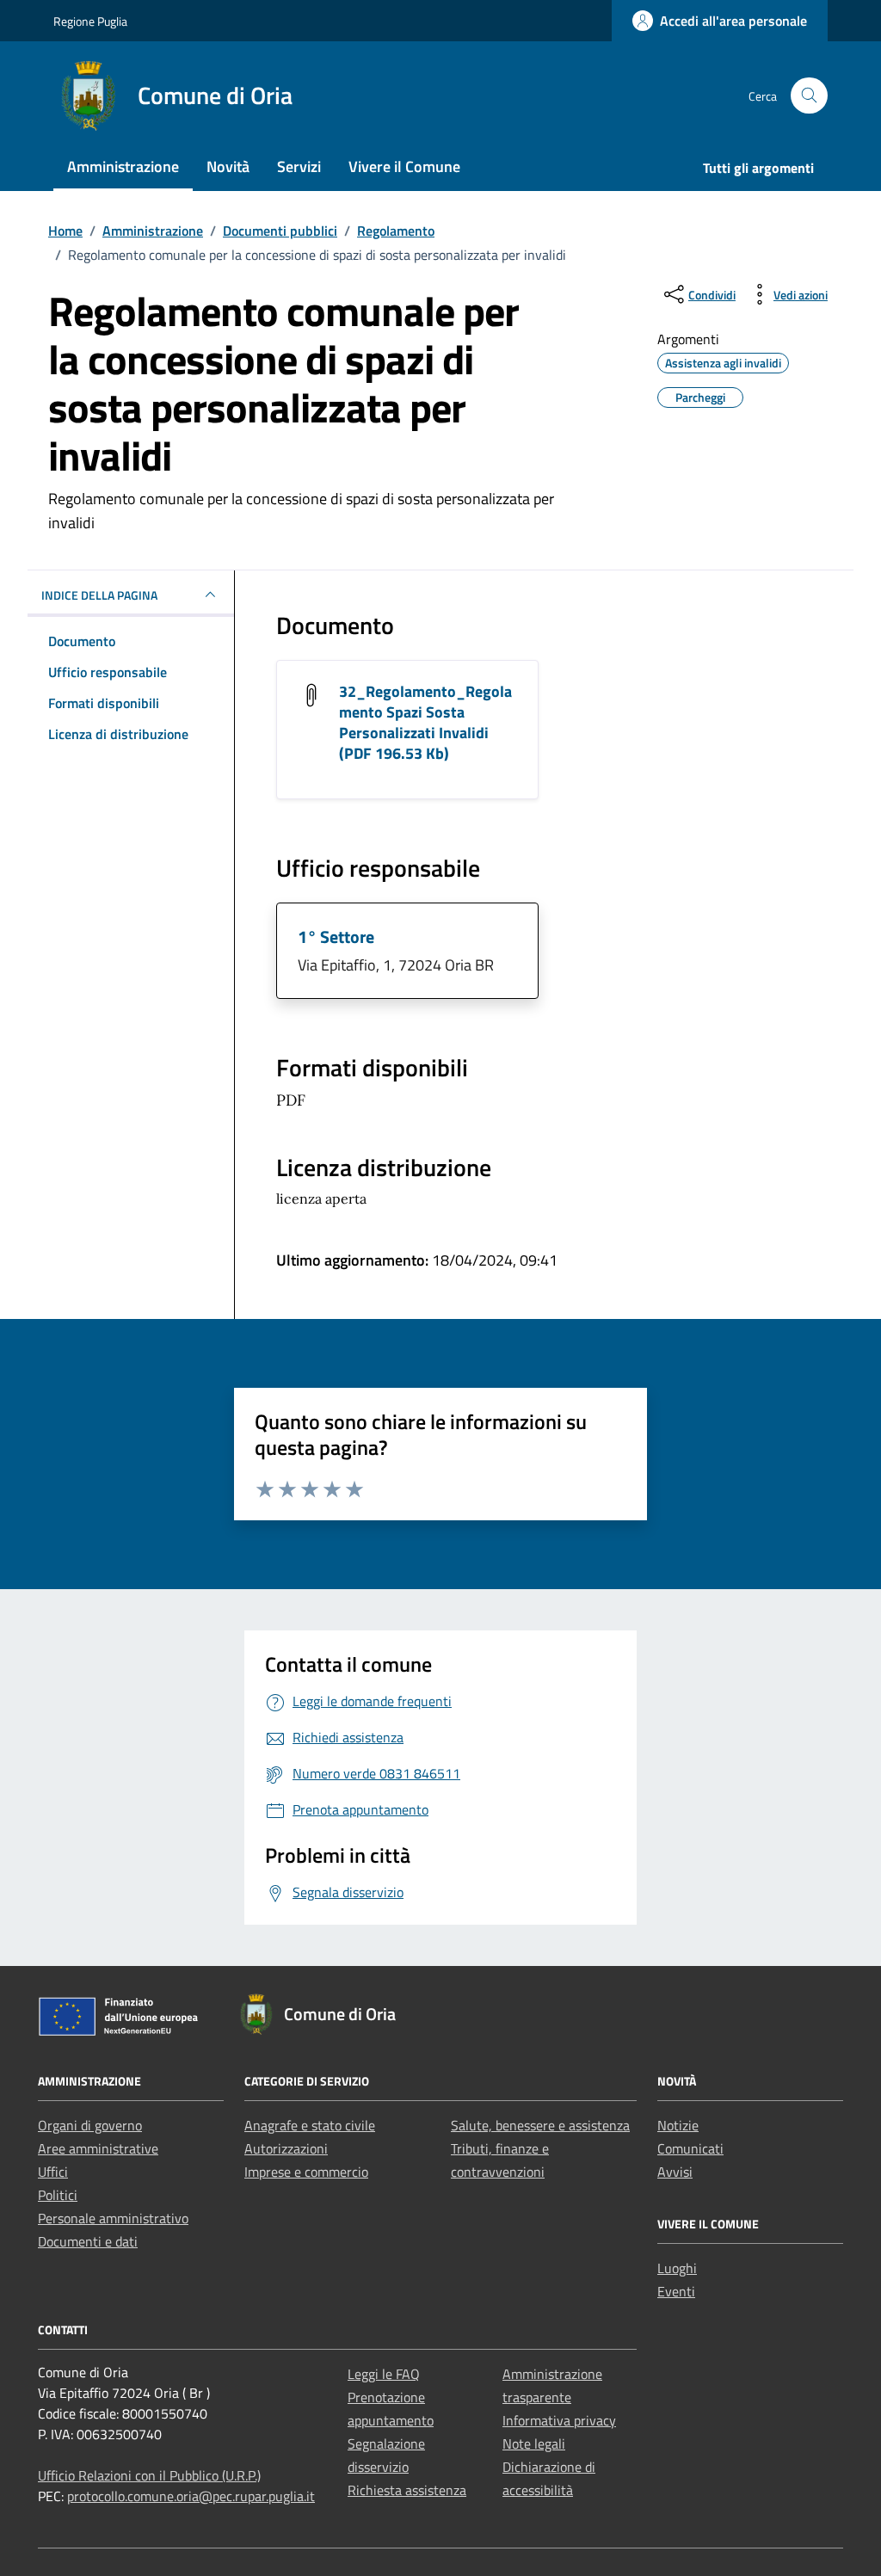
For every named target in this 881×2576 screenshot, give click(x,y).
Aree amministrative (98, 2148)
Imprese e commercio (306, 2172)
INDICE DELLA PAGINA (99, 595)
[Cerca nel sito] (809, 96)
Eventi (676, 2291)
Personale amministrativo (113, 2218)
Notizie (678, 2125)
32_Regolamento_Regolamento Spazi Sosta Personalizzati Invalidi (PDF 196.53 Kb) (425, 722)
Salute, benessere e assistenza (540, 2125)
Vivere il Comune (404, 166)
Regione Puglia (90, 21)
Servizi (299, 166)
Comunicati (690, 2148)
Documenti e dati (88, 2241)
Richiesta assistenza (407, 2490)
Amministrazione (123, 166)
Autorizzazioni (286, 2148)
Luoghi (677, 2268)
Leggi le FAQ (384, 2374)
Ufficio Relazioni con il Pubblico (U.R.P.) (149, 2475)
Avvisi (675, 2172)
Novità (228, 166)
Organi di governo (90, 2125)
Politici (58, 2195)
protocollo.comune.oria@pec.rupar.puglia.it (191, 2496)
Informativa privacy (559, 2420)
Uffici (53, 2172)
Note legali (534, 2444)
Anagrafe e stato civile (310, 2125)
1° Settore (336, 937)
